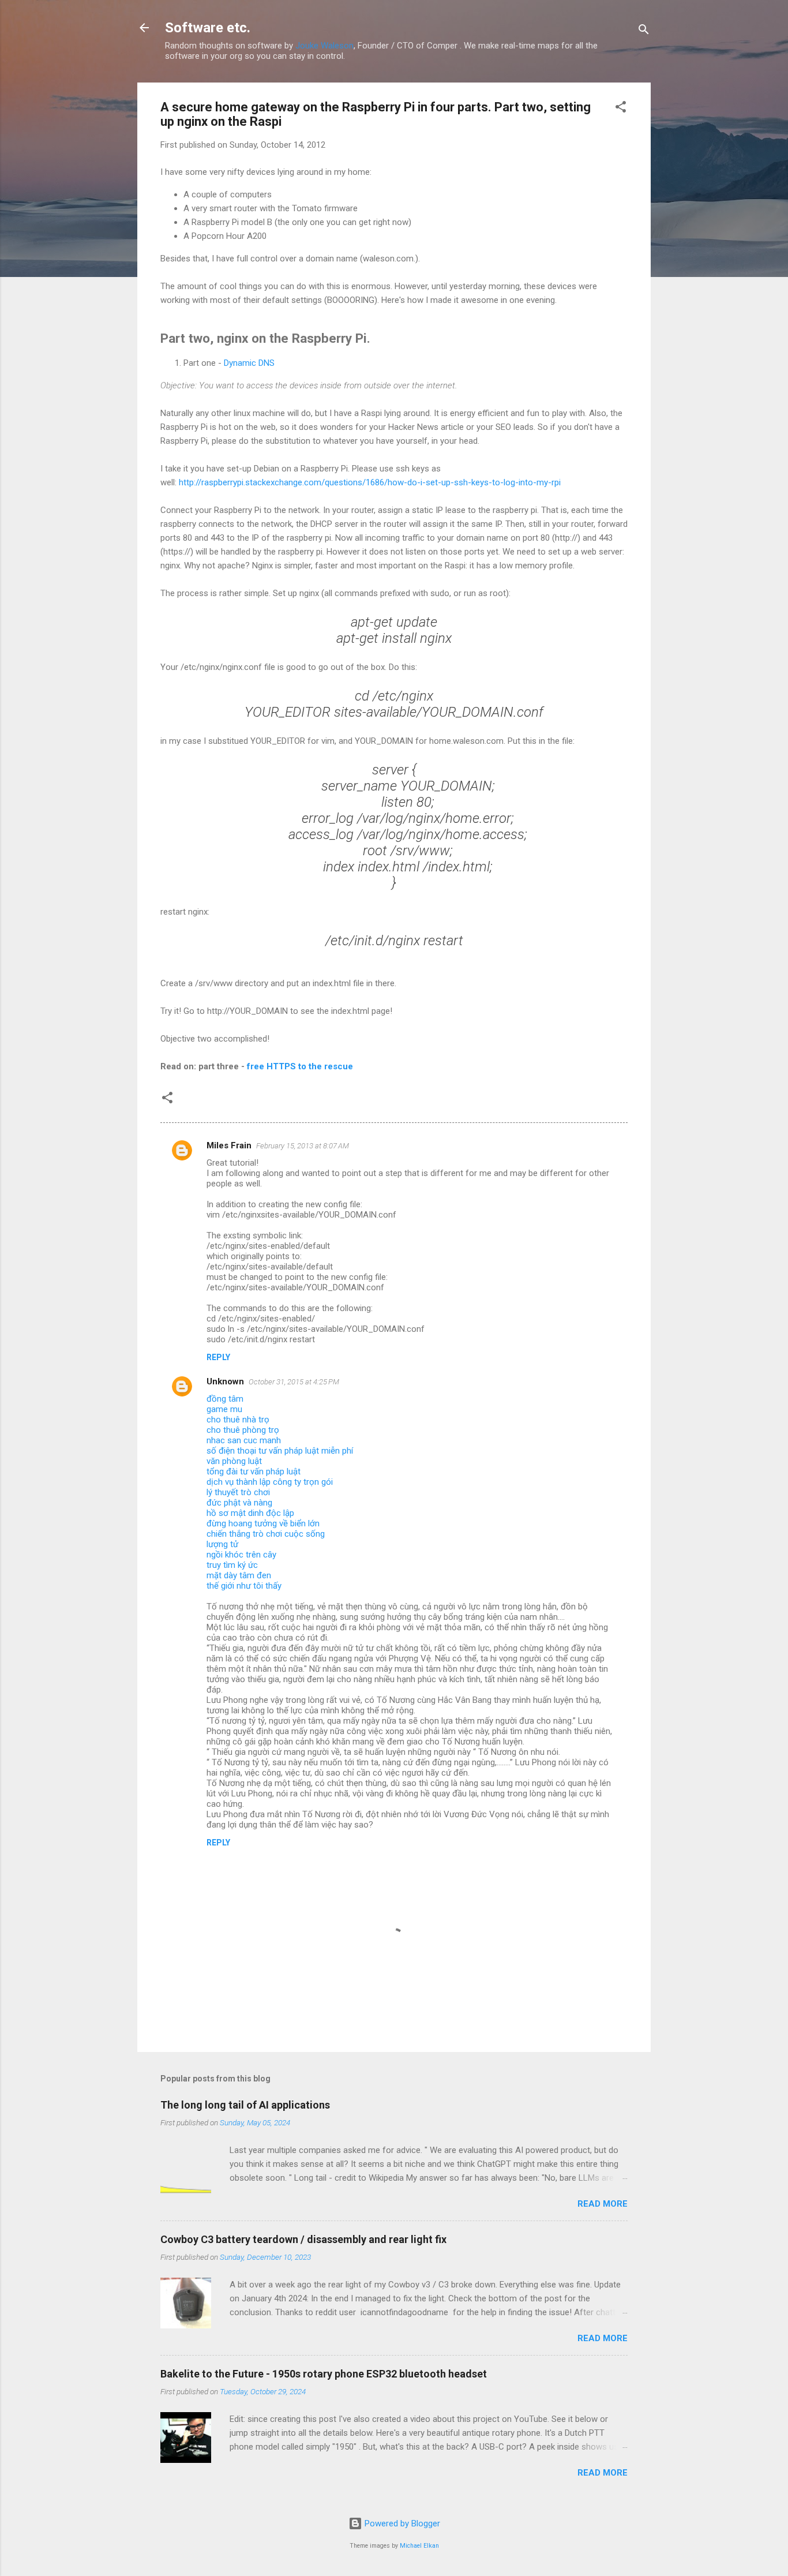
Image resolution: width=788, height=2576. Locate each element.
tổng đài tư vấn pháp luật (254, 1472)
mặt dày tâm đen (239, 1575)
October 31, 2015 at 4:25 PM (294, 1382)
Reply (218, 1357)
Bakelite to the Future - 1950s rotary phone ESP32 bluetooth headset (324, 2374)
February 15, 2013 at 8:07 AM (303, 1146)
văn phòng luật (234, 1461)
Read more (603, 2204)
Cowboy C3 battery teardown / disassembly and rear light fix (303, 2239)
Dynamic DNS (249, 363)
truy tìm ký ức (232, 1565)
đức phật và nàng (239, 1503)
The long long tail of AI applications (245, 2105)
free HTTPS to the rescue (300, 1066)
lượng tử (222, 1544)
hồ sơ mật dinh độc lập (250, 1513)
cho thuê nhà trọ (238, 1420)
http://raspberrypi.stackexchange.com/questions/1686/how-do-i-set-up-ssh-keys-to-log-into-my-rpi (370, 482)
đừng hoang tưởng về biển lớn (263, 1523)
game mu (224, 1409)
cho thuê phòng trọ (243, 1430)
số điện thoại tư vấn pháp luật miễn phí (280, 1451)
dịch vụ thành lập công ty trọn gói (270, 1482)
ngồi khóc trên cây (241, 1555)
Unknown (225, 1381)
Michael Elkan (419, 2546)
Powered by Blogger (401, 2523)
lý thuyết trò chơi (238, 1492)
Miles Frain (229, 1145)
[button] (621, 109)
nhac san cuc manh (244, 1440)
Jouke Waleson (324, 46)
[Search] (644, 31)
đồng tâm (225, 1399)
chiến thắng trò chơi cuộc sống (266, 1534)
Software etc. (208, 28)
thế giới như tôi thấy (244, 1586)
